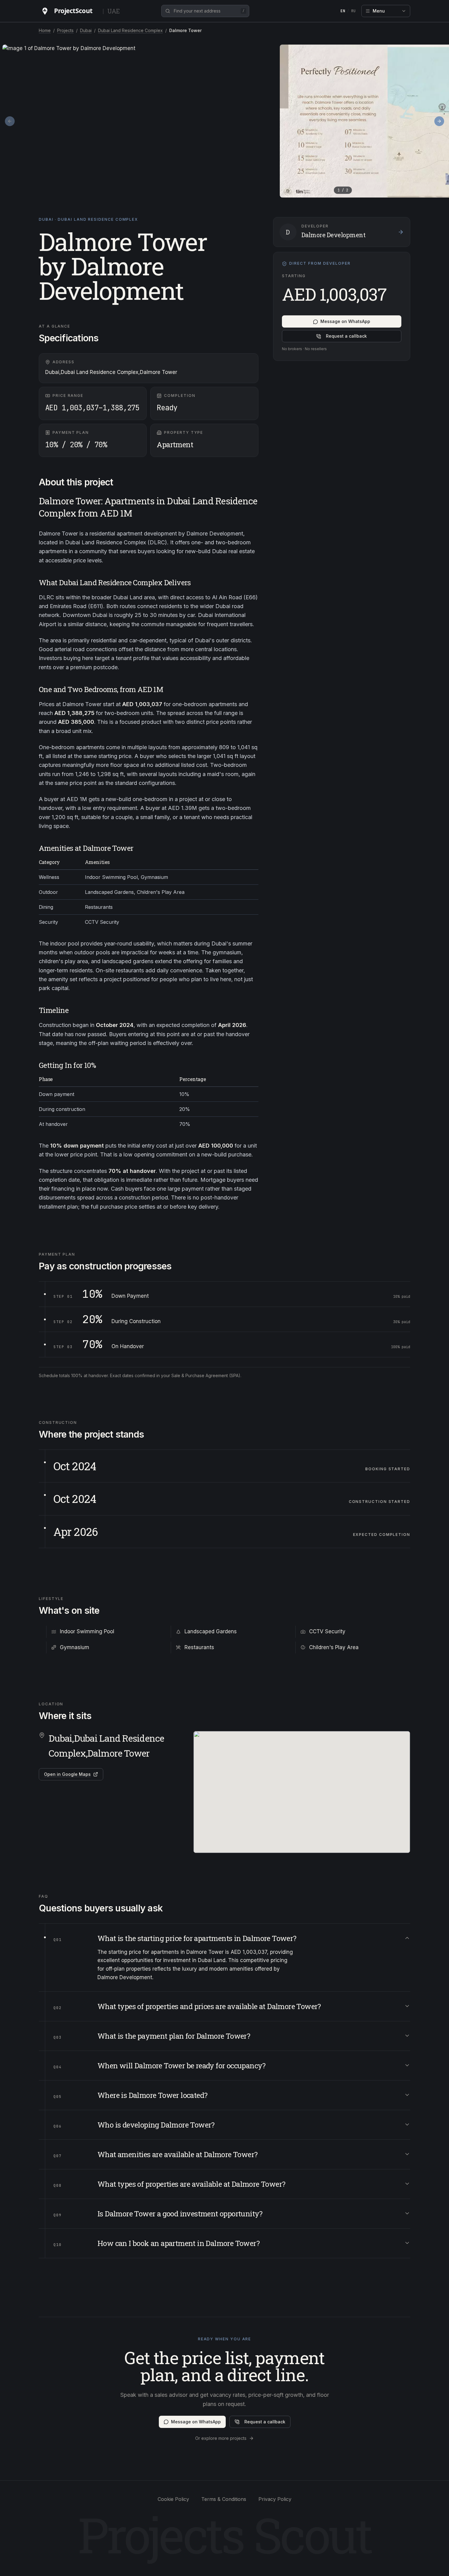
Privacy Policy (275, 2499)
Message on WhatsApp (345, 322)
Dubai (86, 30)
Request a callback (346, 336)
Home (45, 30)
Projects (65, 30)
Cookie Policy (173, 2499)
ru (354, 11)
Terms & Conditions (224, 2499)
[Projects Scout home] (69, 11)
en (343, 11)
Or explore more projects (221, 2438)
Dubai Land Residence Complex (130, 30)
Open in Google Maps (67, 1774)
